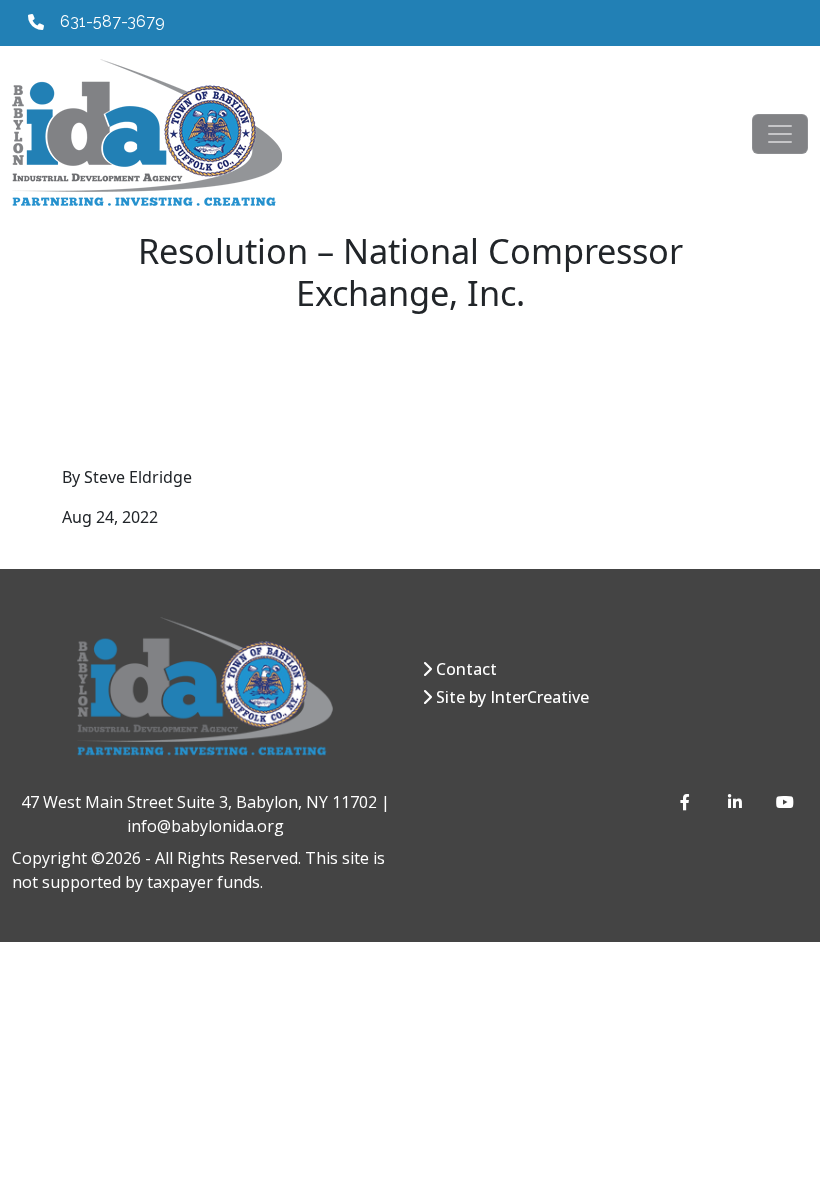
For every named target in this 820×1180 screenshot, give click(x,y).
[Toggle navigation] (780, 134)
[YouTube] (784, 802)
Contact (466, 669)
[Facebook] (688, 802)
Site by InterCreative (512, 697)
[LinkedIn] (736, 802)
